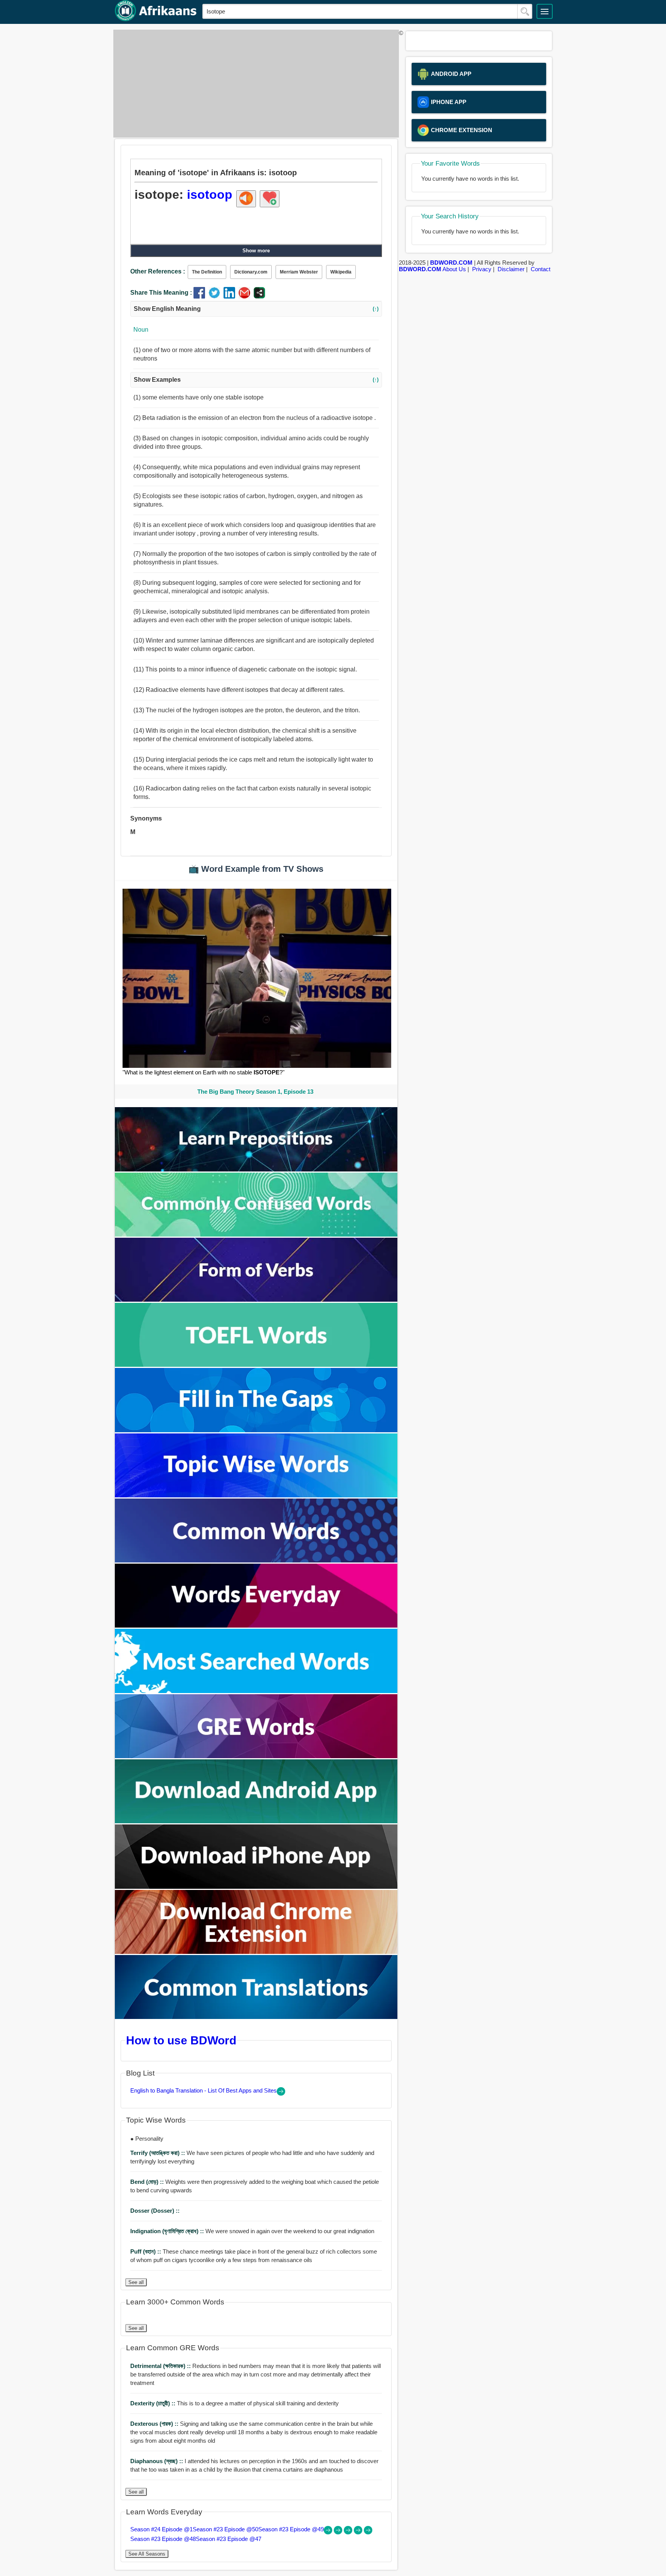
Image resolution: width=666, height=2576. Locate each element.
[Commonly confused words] (256, 1234)
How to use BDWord (181, 2040)
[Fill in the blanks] (256, 1430)
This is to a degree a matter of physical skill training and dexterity (235, 2403)
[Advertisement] (254, 84)
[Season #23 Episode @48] (359, 2532)
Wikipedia (341, 272)
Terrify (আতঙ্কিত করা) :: (158, 2153)
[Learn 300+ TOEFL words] (256, 1365)
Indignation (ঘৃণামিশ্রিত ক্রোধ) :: (168, 2231)
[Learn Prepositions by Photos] (256, 1169)
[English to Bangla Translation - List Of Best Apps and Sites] (281, 2094)
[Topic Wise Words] (256, 1495)
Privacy (482, 269)
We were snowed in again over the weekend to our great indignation (252, 2231)
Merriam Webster (299, 272)
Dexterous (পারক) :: (155, 2424)
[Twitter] (216, 296)
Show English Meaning (256, 309)
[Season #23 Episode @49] (349, 2532)
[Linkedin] (231, 296)
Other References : (158, 271)
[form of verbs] (256, 1300)
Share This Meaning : (161, 293)
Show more (256, 251)
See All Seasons (147, 2554)
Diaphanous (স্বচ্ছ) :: (157, 2461)
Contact (541, 269)
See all (136, 2282)
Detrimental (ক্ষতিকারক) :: (161, 2366)
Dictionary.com (251, 272)
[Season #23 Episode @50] (339, 2532)
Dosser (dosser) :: (155, 2211)
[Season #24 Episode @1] (329, 2532)
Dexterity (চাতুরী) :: (154, 2403)
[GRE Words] (256, 1756)
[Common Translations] (256, 2017)
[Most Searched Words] (256, 1691)
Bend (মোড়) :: (148, 2182)
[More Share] (259, 296)
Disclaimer (511, 269)
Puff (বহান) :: (146, 2251)
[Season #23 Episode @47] (368, 2532)
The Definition (207, 272)
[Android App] (256, 1821)
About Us (454, 269)
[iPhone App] (256, 1887)
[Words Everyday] (256, 1625)
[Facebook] (201, 296)
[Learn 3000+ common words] (256, 1560)
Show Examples (256, 380)
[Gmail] (246, 296)
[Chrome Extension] (256, 1952)
